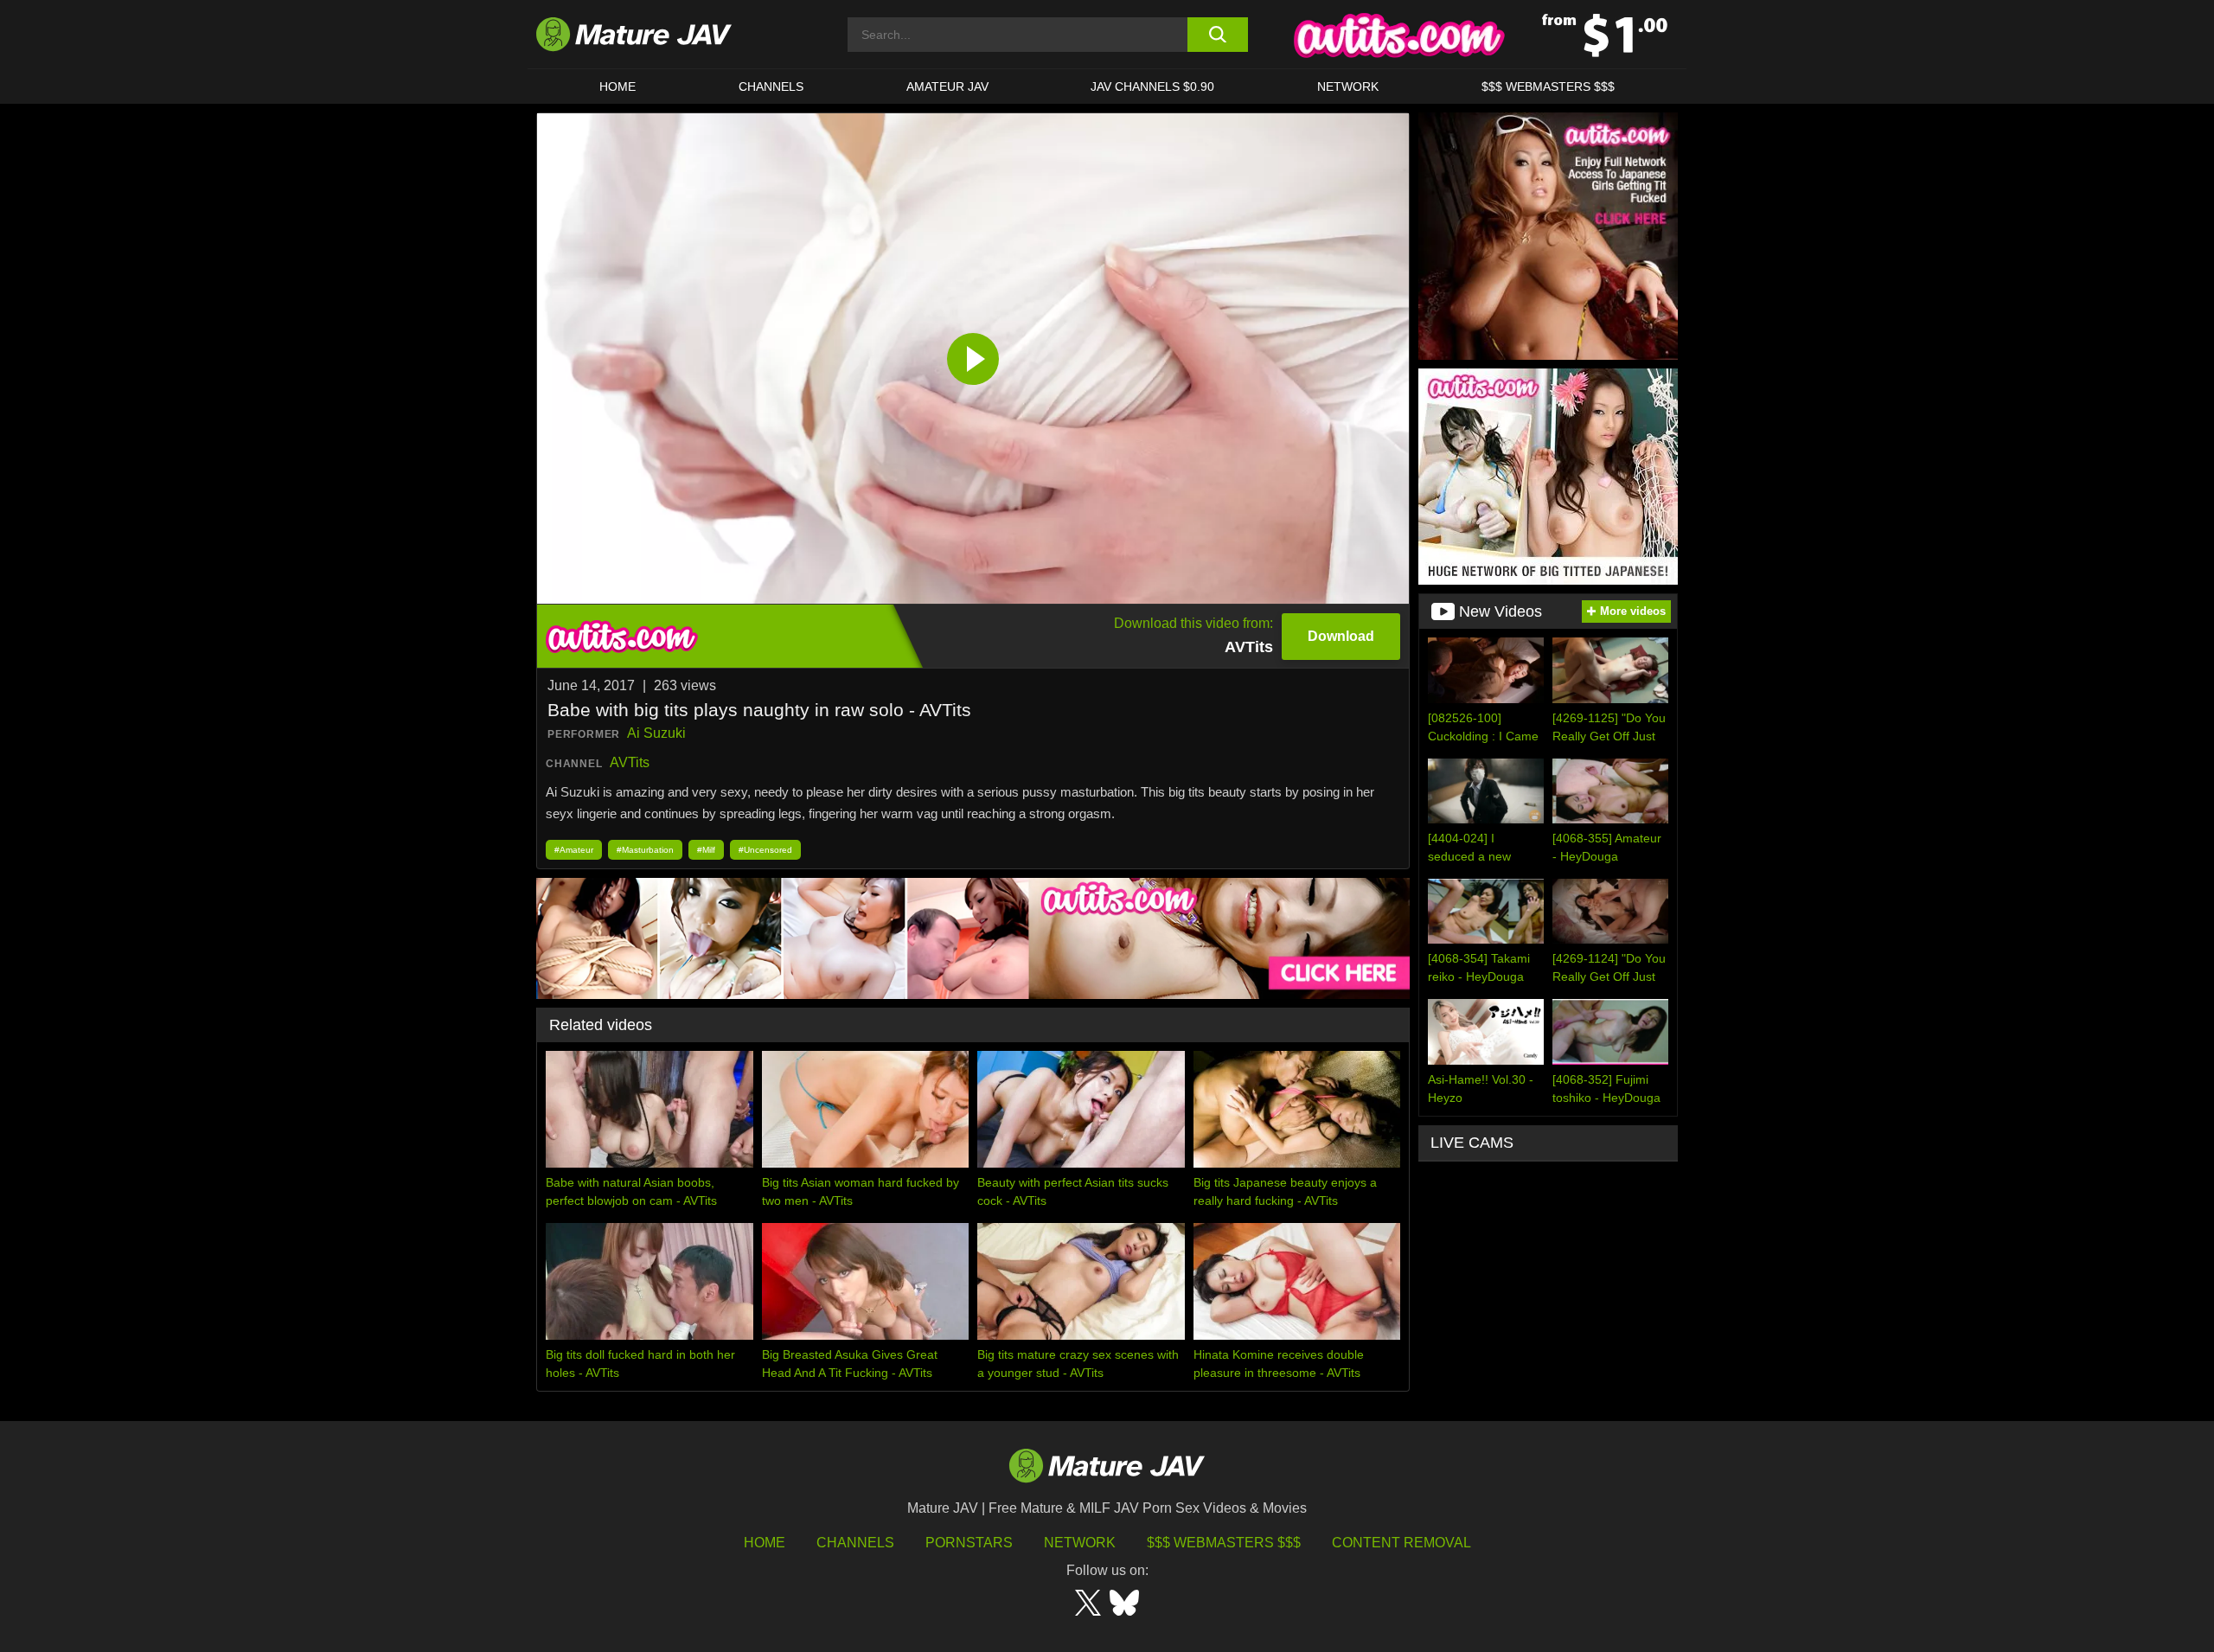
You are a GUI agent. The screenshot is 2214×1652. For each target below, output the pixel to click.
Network (1348, 86)
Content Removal (1401, 1543)
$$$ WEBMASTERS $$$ (1548, 86)
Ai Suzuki (656, 733)
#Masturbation (645, 850)
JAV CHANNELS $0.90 (1152, 86)
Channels (855, 1543)
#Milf (706, 850)
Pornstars (969, 1543)
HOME (617, 86)
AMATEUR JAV (947, 86)
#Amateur (574, 850)
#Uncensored (765, 850)
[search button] (1217, 35)
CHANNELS (771, 86)
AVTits (630, 762)
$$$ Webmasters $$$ (1224, 1543)
